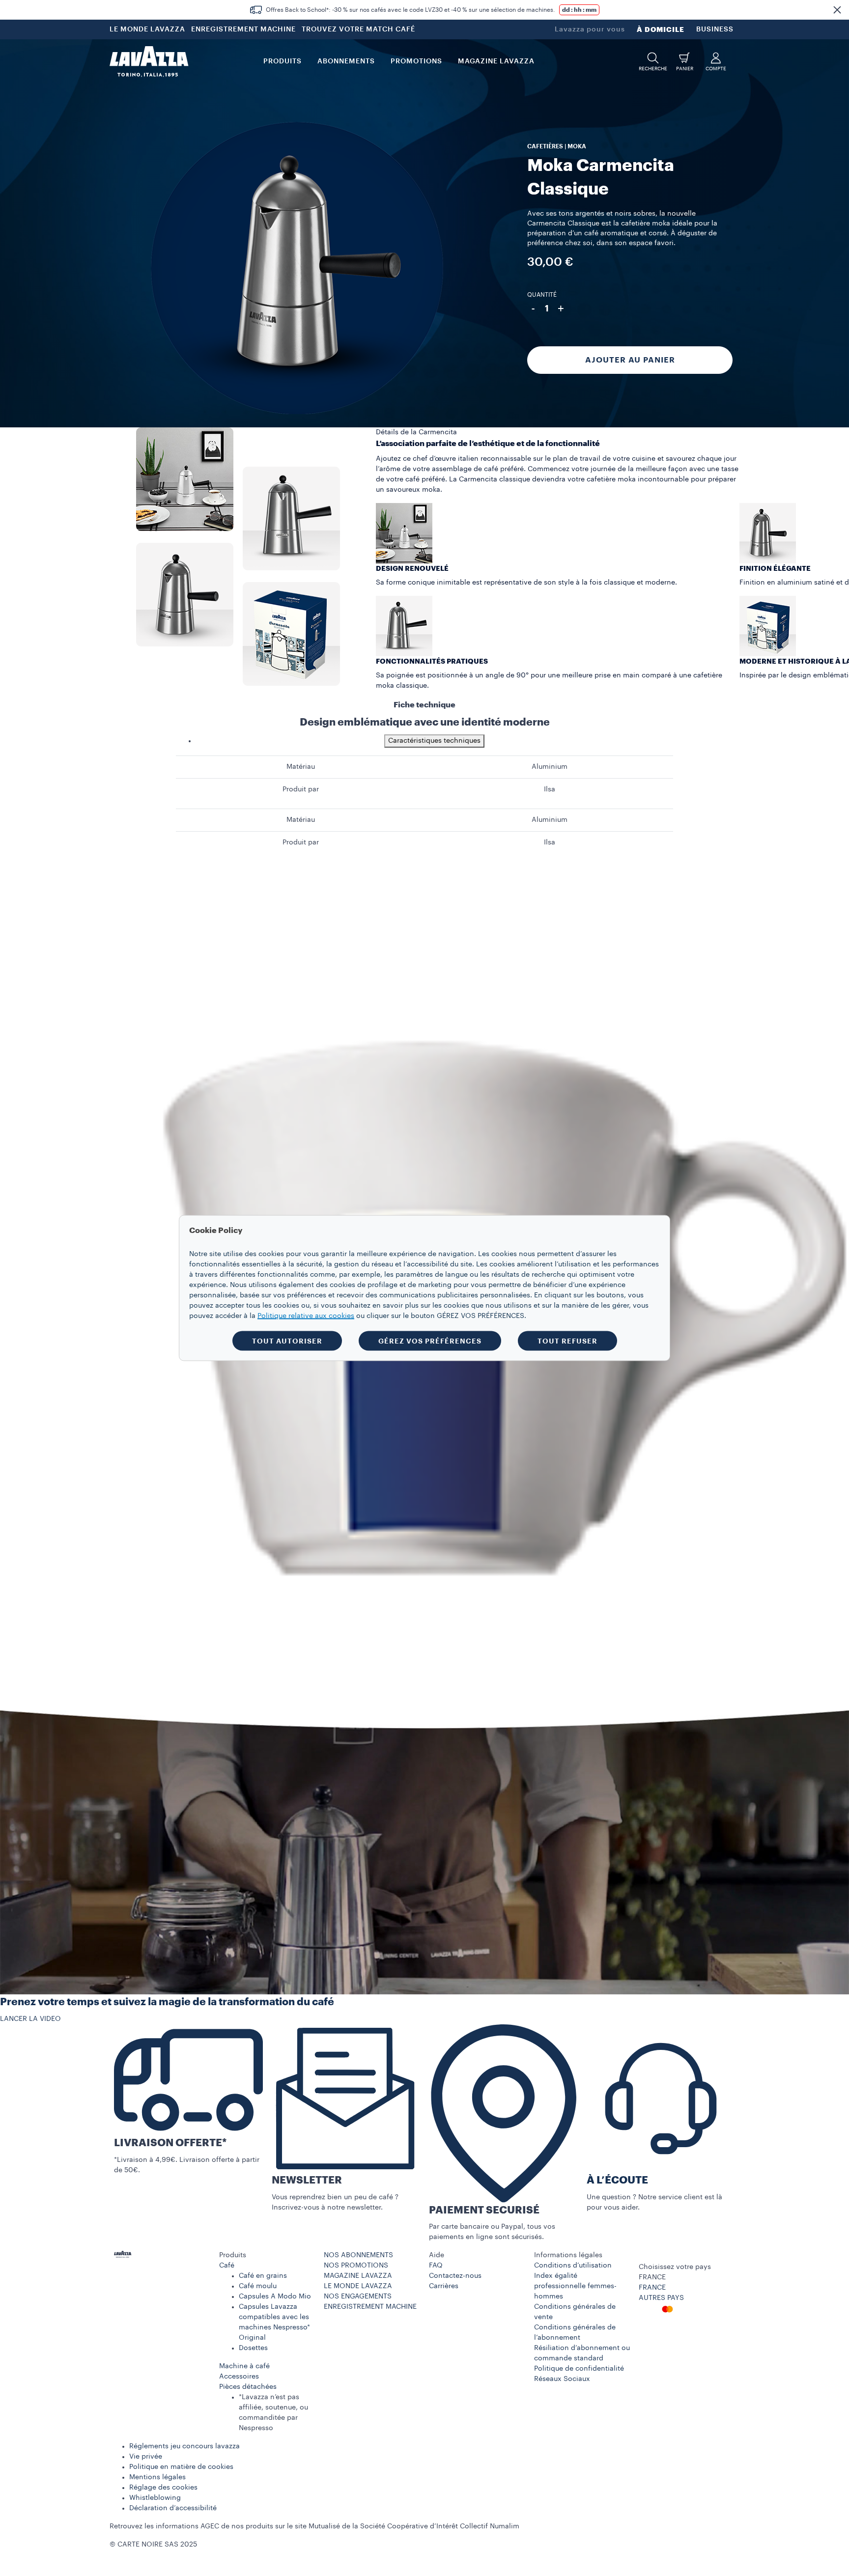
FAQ (436, 2266)
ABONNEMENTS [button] (346, 61)
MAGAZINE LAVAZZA (358, 2276)
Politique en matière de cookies (181, 2467)
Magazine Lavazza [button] (496, 61)
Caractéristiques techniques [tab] (434, 741)
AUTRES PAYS (661, 2298)
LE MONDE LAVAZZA (147, 29)
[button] (837, 10)
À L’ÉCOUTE (617, 2180)
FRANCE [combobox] (652, 2277)
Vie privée (146, 2457)
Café (227, 2266)
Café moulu (258, 2286)
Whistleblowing (155, 2498)
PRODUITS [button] (283, 61)
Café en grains (263, 2276)
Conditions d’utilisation (573, 2266)
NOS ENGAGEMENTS (358, 2296)
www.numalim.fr (548, 2526)
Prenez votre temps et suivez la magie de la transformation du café (167, 2002)
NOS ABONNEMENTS (358, 2255)
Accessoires (239, 2377)
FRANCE (652, 2288)
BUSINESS (715, 29)
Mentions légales (157, 2477)
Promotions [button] (416, 61)
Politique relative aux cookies (306, 1316)
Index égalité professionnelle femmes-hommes (575, 2286)
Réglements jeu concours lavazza (184, 2446)
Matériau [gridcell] (301, 767)
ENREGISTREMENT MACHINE (243, 29)
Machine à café (244, 2366)
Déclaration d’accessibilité (173, 2508)
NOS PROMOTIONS (356, 2266)
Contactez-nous (455, 2276)
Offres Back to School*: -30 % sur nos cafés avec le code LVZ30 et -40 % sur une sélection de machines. (410, 10)
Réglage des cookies (163, 2488)
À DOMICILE (661, 29)
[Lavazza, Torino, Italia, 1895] (149, 61)
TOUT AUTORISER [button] (287, 1341)
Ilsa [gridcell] (550, 789)
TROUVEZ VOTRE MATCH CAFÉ (358, 29)
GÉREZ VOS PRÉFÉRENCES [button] (430, 1341)
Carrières (444, 2286)
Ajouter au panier (630, 360)
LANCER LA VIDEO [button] (30, 2019)
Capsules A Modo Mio (275, 2296)
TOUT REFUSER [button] (567, 1341)
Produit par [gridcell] (301, 789)
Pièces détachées (248, 2387)
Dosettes (253, 2348)
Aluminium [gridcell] (550, 767)
